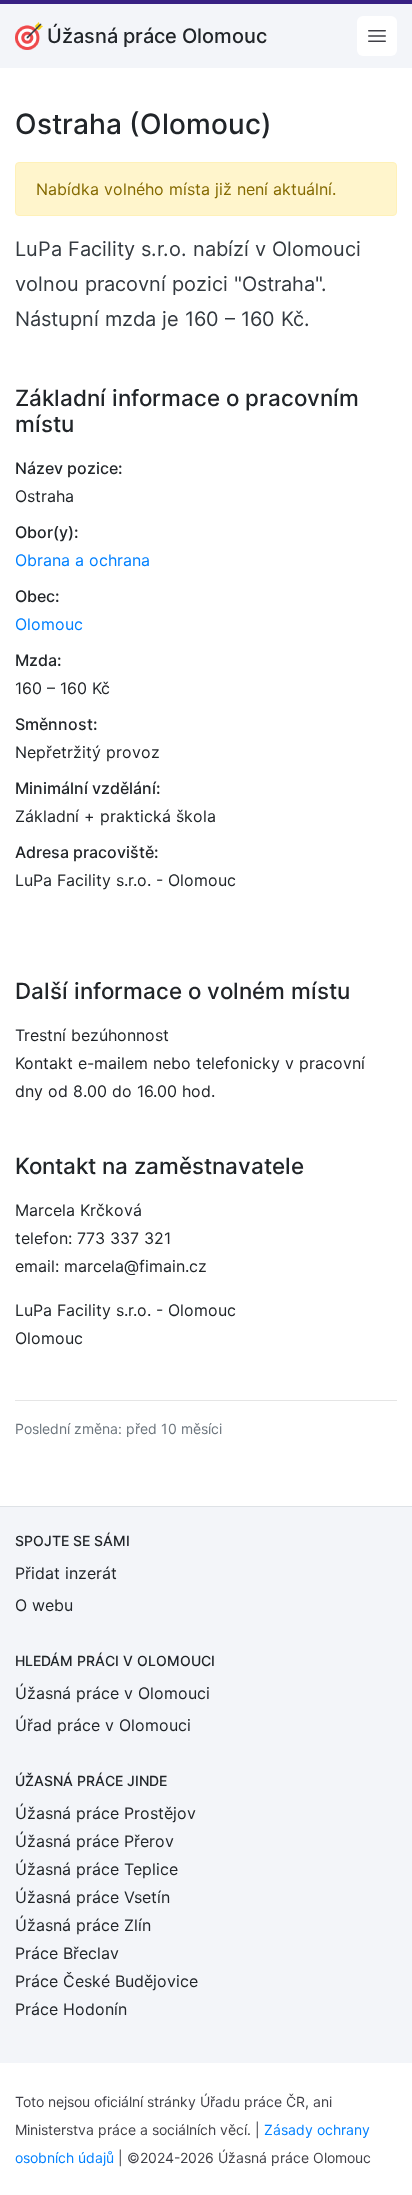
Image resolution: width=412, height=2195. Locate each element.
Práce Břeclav (67, 1953)
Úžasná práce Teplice (96, 1869)
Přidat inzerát (66, 1573)
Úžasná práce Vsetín (92, 1897)
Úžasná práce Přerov (94, 1841)
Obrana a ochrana (82, 560)
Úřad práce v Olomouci (103, 1725)
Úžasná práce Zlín (83, 1925)
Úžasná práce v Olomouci (112, 1693)
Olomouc (49, 624)
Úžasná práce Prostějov (105, 1813)
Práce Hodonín (71, 2009)
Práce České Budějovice (106, 1981)
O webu (44, 1605)
